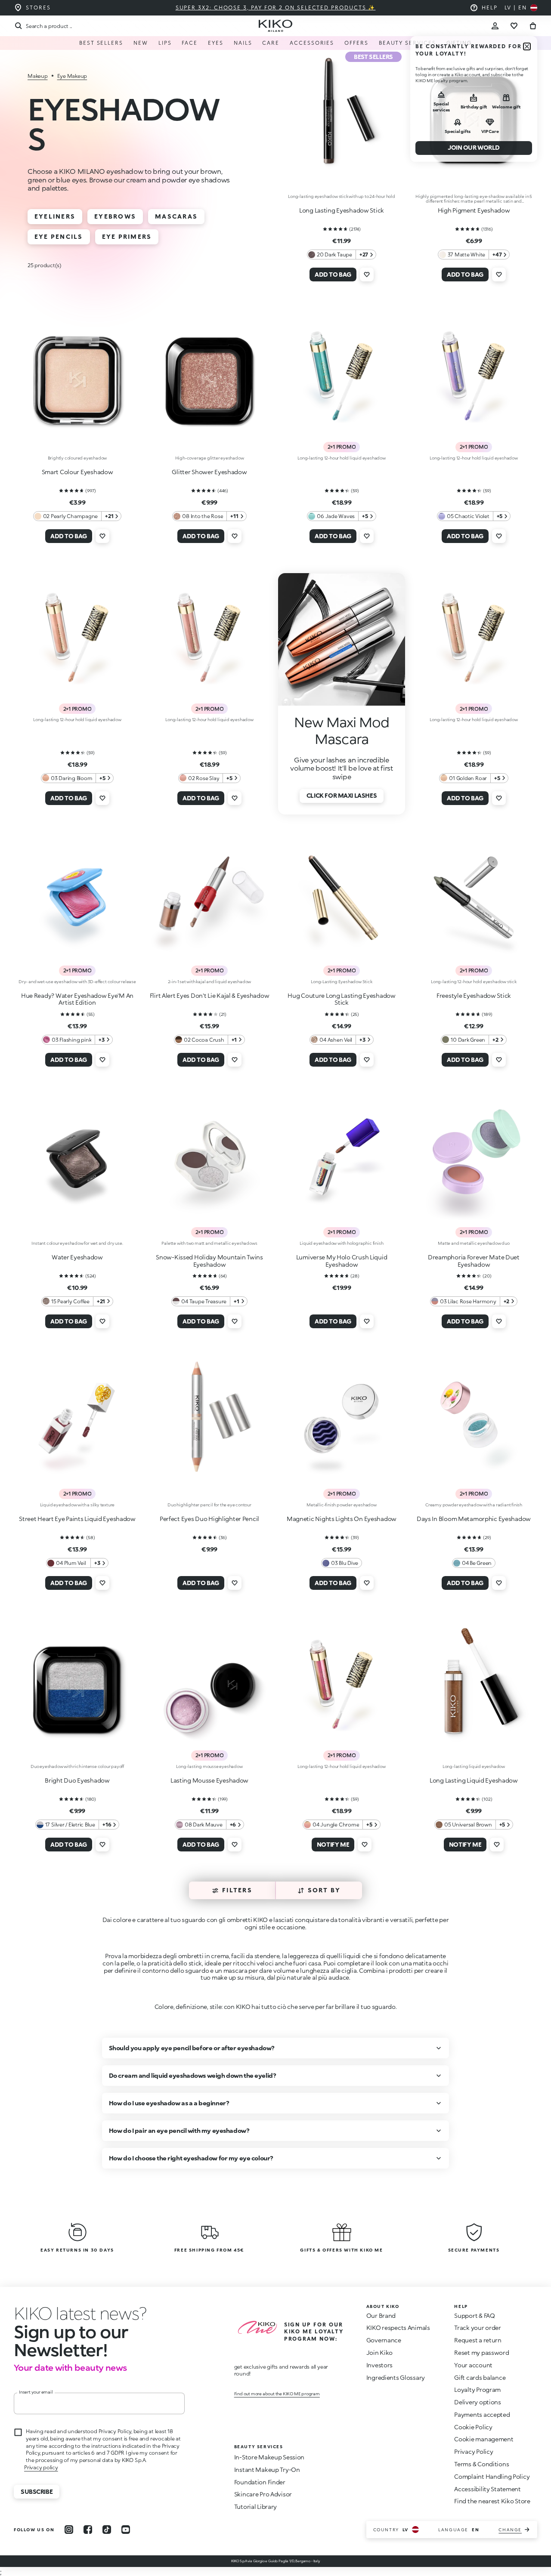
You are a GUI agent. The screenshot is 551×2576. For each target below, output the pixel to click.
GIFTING (459, 43)
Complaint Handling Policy (492, 2476)
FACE (190, 43)
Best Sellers (101, 43)
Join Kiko (379, 2352)
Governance (384, 2340)
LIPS (165, 43)
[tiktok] (107, 2530)
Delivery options (478, 2402)
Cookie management (484, 2439)
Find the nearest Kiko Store (492, 2501)
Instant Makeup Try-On (267, 2470)
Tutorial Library (256, 2507)
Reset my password (481, 2352)
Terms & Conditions (481, 2464)
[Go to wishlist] (514, 26)
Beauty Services (407, 43)
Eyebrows (115, 216)
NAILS (243, 43)
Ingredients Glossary (396, 2377)
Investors (379, 2365)
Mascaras (176, 216)
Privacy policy (41, 2467)
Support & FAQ (474, 2315)
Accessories (312, 43)
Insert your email (36, 2392)
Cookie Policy (473, 2427)
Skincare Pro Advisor (263, 2494)
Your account (473, 2365)
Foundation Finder (260, 2482)
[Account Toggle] (495, 26)
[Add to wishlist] (367, 275)
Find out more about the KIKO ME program (277, 2394)
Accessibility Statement (488, 2489)
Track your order (478, 2328)
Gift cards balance (480, 2377)
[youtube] (126, 2530)
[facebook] (88, 2530)
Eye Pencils (59, 236)
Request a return (478, 2340)
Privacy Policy (474, 2451)
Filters (237, 1890)
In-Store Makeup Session (269, 2457)
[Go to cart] (533, 26)
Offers (356, 43)
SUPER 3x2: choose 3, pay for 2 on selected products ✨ (276, 8)
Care (271, 43)
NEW (141, 43)
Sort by (324, 1890)
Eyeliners (55, 216)
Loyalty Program (477, 2389)
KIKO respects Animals (398, 2328)
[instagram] (69, 2530)
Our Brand (381, 2315)
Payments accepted (482, 2414)
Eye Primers (127, 236)
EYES (216, 43)
